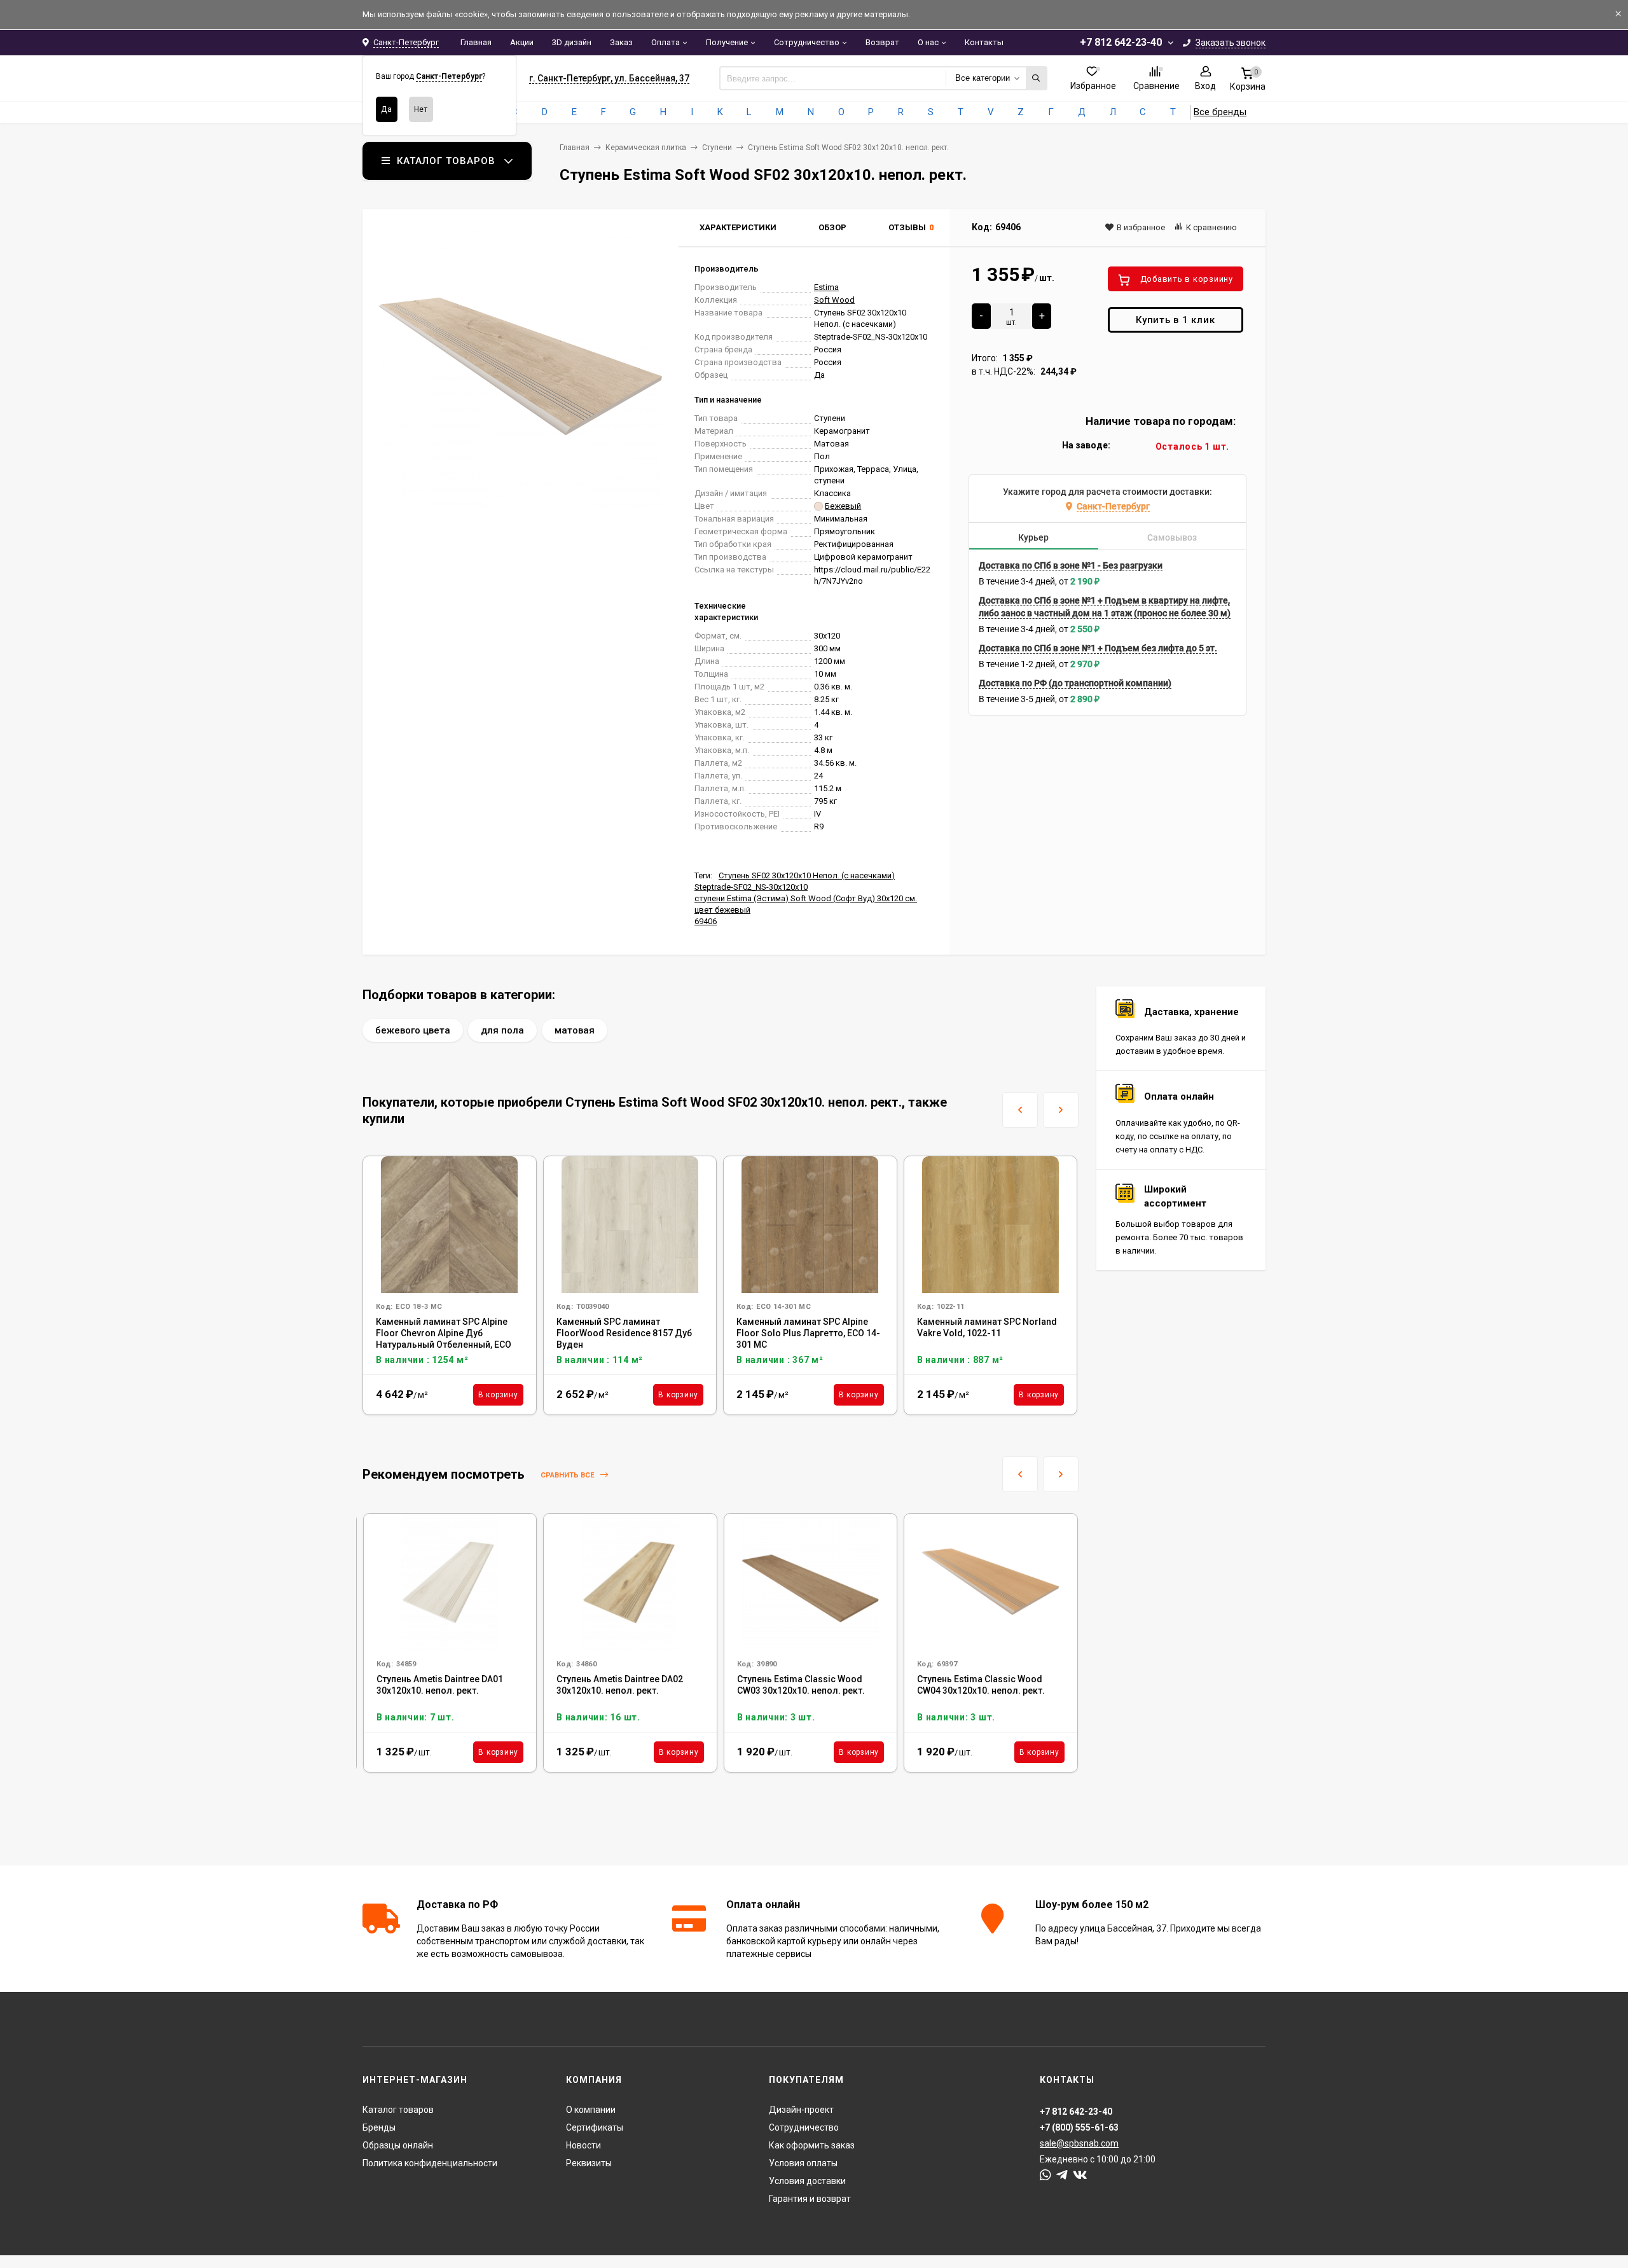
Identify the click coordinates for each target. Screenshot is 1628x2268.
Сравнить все (568, 1475)
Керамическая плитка (646, 148)
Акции (522, 42)
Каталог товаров (398, 2110)
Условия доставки (807, 2181)
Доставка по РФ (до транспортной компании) (1075, 683)
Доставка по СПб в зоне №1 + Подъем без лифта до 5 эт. (1098, 648)
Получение (727, 42)
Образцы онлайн (398, 2145)
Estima (826, 287)
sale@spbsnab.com (1079, 2143)
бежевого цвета (413, 1030)
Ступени (717, 148)
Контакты (984, 42)
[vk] (1080, 2175)
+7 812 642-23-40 (1121, 42)
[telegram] (1062, 2175)
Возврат (882, 42)
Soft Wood (834, 300)
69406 (706, 921)
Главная (476, 42)
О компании (591, 2110)
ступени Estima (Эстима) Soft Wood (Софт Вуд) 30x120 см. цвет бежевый (806, 904)
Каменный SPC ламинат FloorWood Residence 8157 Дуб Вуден (624, 1333)
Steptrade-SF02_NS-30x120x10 (751, 887)
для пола (502, 1030)
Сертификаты (595, 2127)
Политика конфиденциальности (430, 2163)
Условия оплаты (803, 2163)
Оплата (666, 42)
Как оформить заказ (812, 2145)
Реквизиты (589, 2163)
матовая (575, 1030)
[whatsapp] (1045, 2175)
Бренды (379, 2127)
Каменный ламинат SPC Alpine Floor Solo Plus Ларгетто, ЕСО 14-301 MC (808, 1333)
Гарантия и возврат (810, 2199)
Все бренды (1220, 112)
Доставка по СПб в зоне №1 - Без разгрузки (1071, 565)
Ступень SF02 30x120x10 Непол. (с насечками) (807, 875)
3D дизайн (572, 42)
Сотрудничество (807, 42)
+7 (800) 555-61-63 (1079, 2127)
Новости (583, 2145)
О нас (928, 42)
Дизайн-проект (801, 2110)
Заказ (621, 42)
